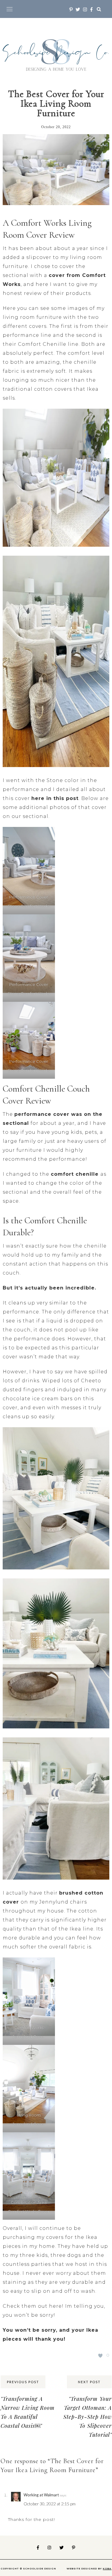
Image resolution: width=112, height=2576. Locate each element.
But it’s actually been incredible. (49, 1288)
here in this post (55, 798)
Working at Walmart (41, 2495)
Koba (107, 2569)
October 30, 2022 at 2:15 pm (50, 2504)
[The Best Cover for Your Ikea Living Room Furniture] (56, 174)
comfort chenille (76, 1174)
